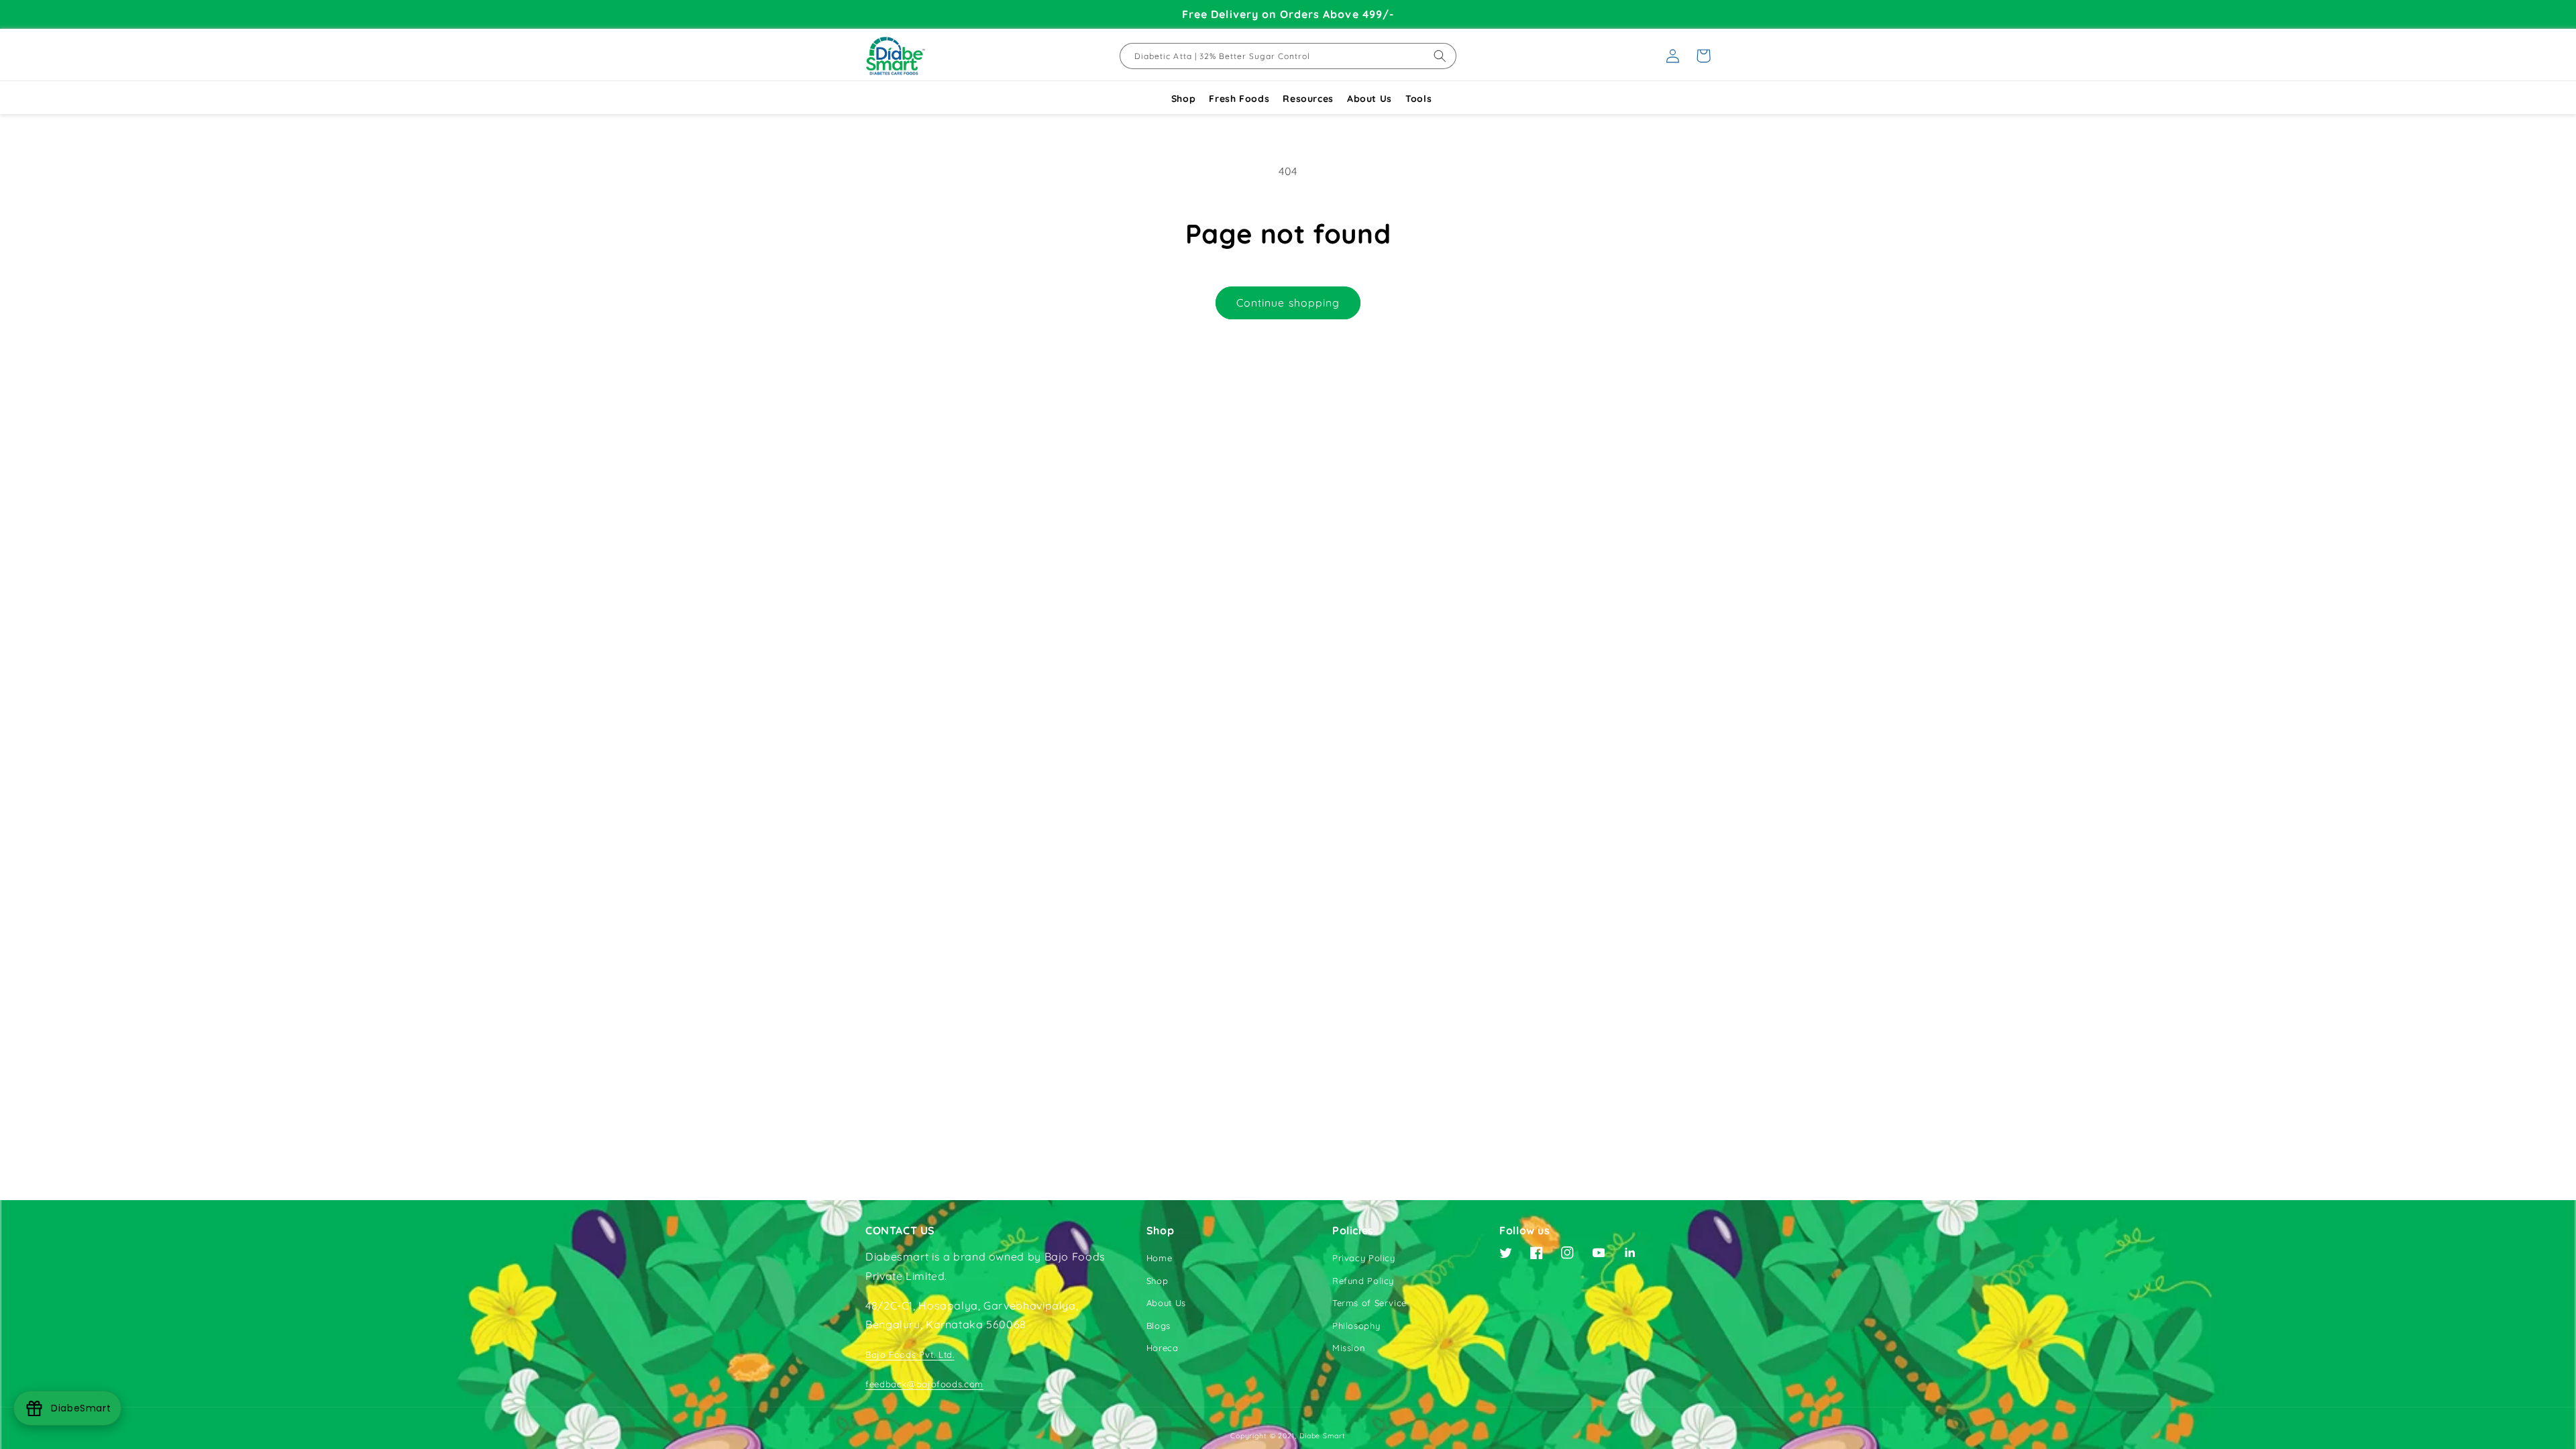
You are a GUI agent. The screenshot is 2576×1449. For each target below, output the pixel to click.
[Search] (1440, 56)
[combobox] (1288, 56)
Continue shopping (1288, 303)
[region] (1288, 14)
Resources (1308, 99)
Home (1160, 1258)
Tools (1418, 99)
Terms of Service (1370, 1303)
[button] (1703, 56)
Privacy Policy (1364, 1258)
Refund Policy (1363, 1281)
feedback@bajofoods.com (924, 1384)
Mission (1349, 1348)
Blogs (1159, 1326)
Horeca (1163, 1348)
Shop (1184, 99)
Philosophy (1356, 1326)
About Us (1370, 99)
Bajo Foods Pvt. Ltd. (910, 1354)
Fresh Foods (1239, 99)
